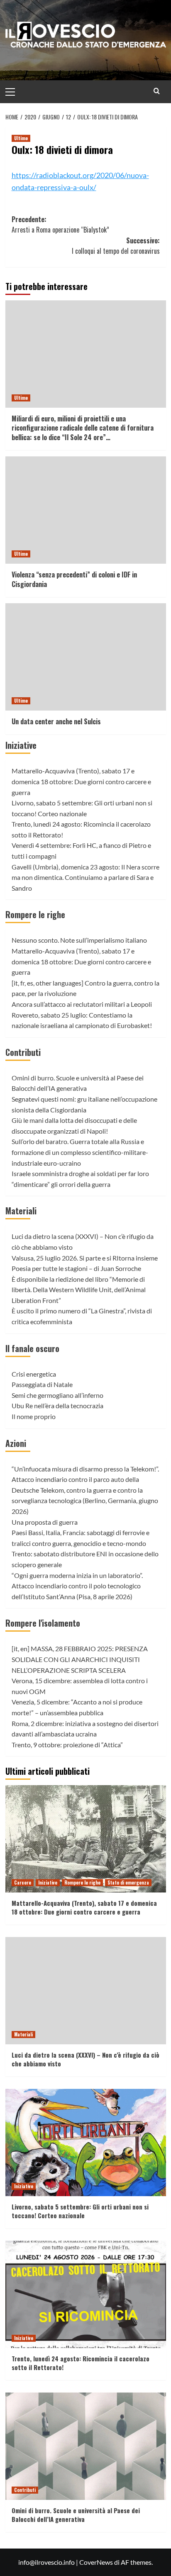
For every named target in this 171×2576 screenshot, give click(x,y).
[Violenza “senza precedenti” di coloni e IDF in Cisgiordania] (86, 510)
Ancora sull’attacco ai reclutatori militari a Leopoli (82, 1004)
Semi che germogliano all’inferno (57, 1395)
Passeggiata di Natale (42, 1384)
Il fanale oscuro (32, 1348)
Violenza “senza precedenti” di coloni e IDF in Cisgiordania (74, 579)
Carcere (23, 1882)
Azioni (16, 1443)
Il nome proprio (34, 1416)
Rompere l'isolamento (43, 1623)
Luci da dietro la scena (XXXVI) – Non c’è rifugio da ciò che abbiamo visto (85, 2059)
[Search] (157, 91)
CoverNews (96, 2562)
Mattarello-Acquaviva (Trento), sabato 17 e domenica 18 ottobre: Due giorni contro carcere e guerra (81, 781)
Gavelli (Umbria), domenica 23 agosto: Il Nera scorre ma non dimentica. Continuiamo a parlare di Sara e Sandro (85, 877)
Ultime (21, 138)
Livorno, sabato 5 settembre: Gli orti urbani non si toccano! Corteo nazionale (80, 2211)
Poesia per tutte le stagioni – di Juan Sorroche (76, 1268)
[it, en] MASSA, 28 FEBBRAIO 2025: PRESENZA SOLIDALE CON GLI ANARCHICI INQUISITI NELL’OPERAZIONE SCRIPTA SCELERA (80, 1659)
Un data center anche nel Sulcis (56, 721)
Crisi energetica (34, 1374)
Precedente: (60, 225)
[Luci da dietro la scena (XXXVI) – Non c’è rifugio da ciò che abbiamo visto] (86, 1991)
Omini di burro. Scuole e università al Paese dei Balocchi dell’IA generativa (76, 2515)
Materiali (21, 1211)
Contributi (23, 1052)
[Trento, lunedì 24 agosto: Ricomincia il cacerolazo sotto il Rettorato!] (86, 2294)
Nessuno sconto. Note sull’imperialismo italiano (79, 940)
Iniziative (21, 745)
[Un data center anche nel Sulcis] (86, 657)
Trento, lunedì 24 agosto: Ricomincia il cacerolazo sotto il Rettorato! (81, 2363)
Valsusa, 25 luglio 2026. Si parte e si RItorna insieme (85, 1258)
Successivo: (116, 246)
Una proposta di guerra (45, 1522)
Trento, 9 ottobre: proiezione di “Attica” (67, 1745)
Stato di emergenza (128, 1882)
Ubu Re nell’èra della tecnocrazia (57, 1406)
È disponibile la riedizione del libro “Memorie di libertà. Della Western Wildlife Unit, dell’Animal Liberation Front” (79, 1290)
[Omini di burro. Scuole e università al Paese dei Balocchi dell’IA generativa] (86, 2446)
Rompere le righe (35, 914)
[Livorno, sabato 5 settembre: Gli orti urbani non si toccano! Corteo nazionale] (86, 2143)
